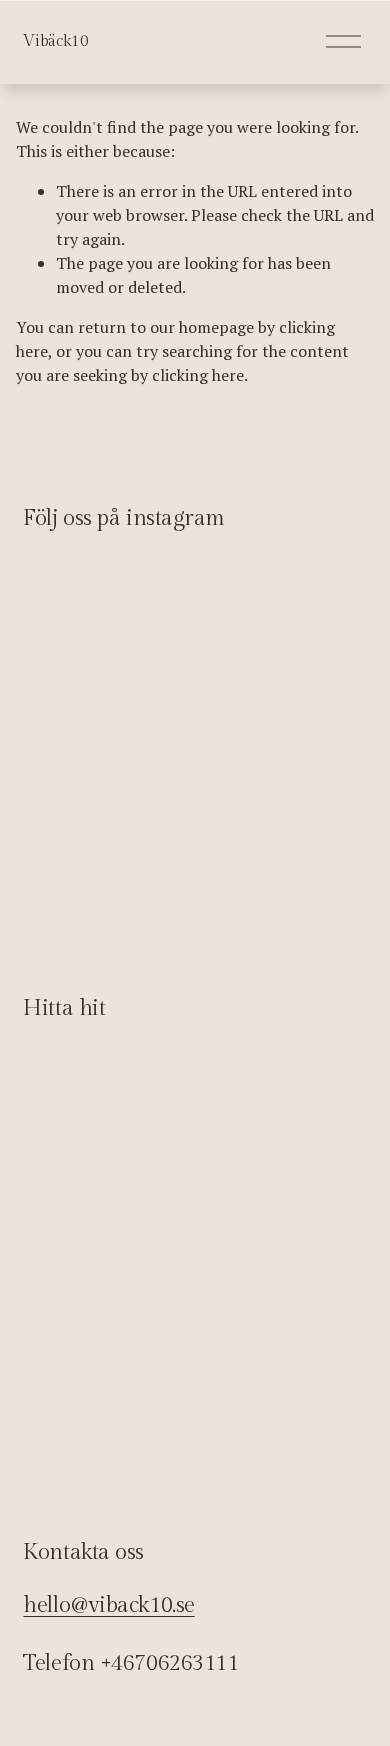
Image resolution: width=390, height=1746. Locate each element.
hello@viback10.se (108, 1605)
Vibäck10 (55, 41)
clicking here (198, 375)
